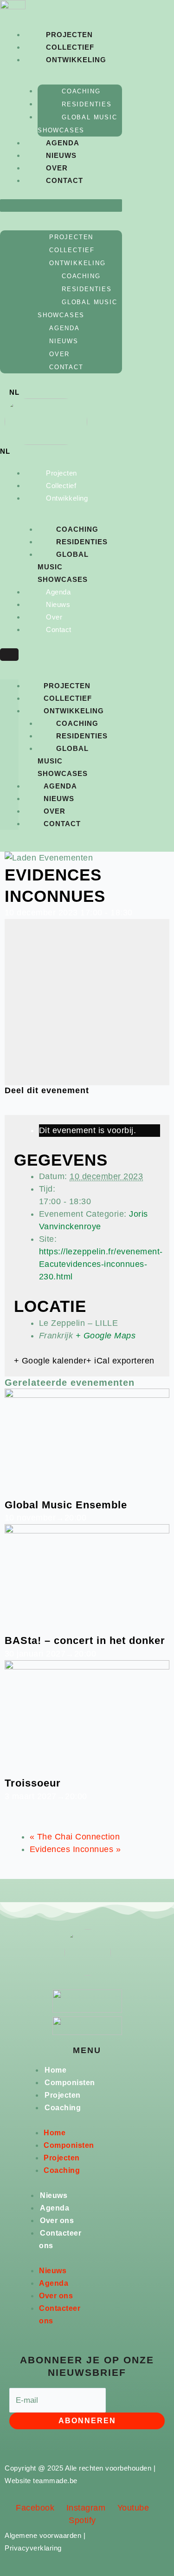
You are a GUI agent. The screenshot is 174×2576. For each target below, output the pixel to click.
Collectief (70, 47)
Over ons (57, 2221)
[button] (61, 205)
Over (57, 168)
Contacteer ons (60, 2239)
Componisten (70, 2083)
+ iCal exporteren (120, 1361)
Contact (64, 180)
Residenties (87, 104)
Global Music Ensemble (66, 1505)
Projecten (69, 35)
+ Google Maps (106, 1336)
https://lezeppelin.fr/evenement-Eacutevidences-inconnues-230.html (101, 1264)
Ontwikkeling (76, 60)
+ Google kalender (50, 1361)
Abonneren (87, 2421)
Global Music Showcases (77, 124)
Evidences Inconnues (75, 1849)
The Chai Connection (75, 1837)
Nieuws (61, 155)
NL (14, 392)
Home (55, 2070)
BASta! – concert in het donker (85, 1640)
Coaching (81, 91)
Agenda (63, 143)
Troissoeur (33, 1783)
